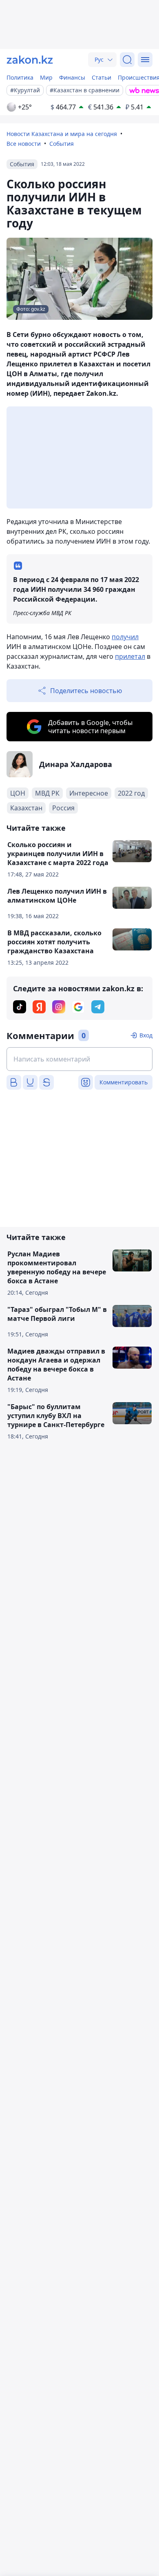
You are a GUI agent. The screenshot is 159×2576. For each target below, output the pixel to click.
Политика (20, 77)
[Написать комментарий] (79, 1059)
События (62, 144)
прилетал (130, 656)
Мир (46, 77)
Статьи (102, 77)
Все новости (24, 144)
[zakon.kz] (30, 60)
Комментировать (124, 1082)
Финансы (72, 77)
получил (125, 637)
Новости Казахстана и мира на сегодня (62, 134)
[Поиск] (127, 60)
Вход (146, 1035)
